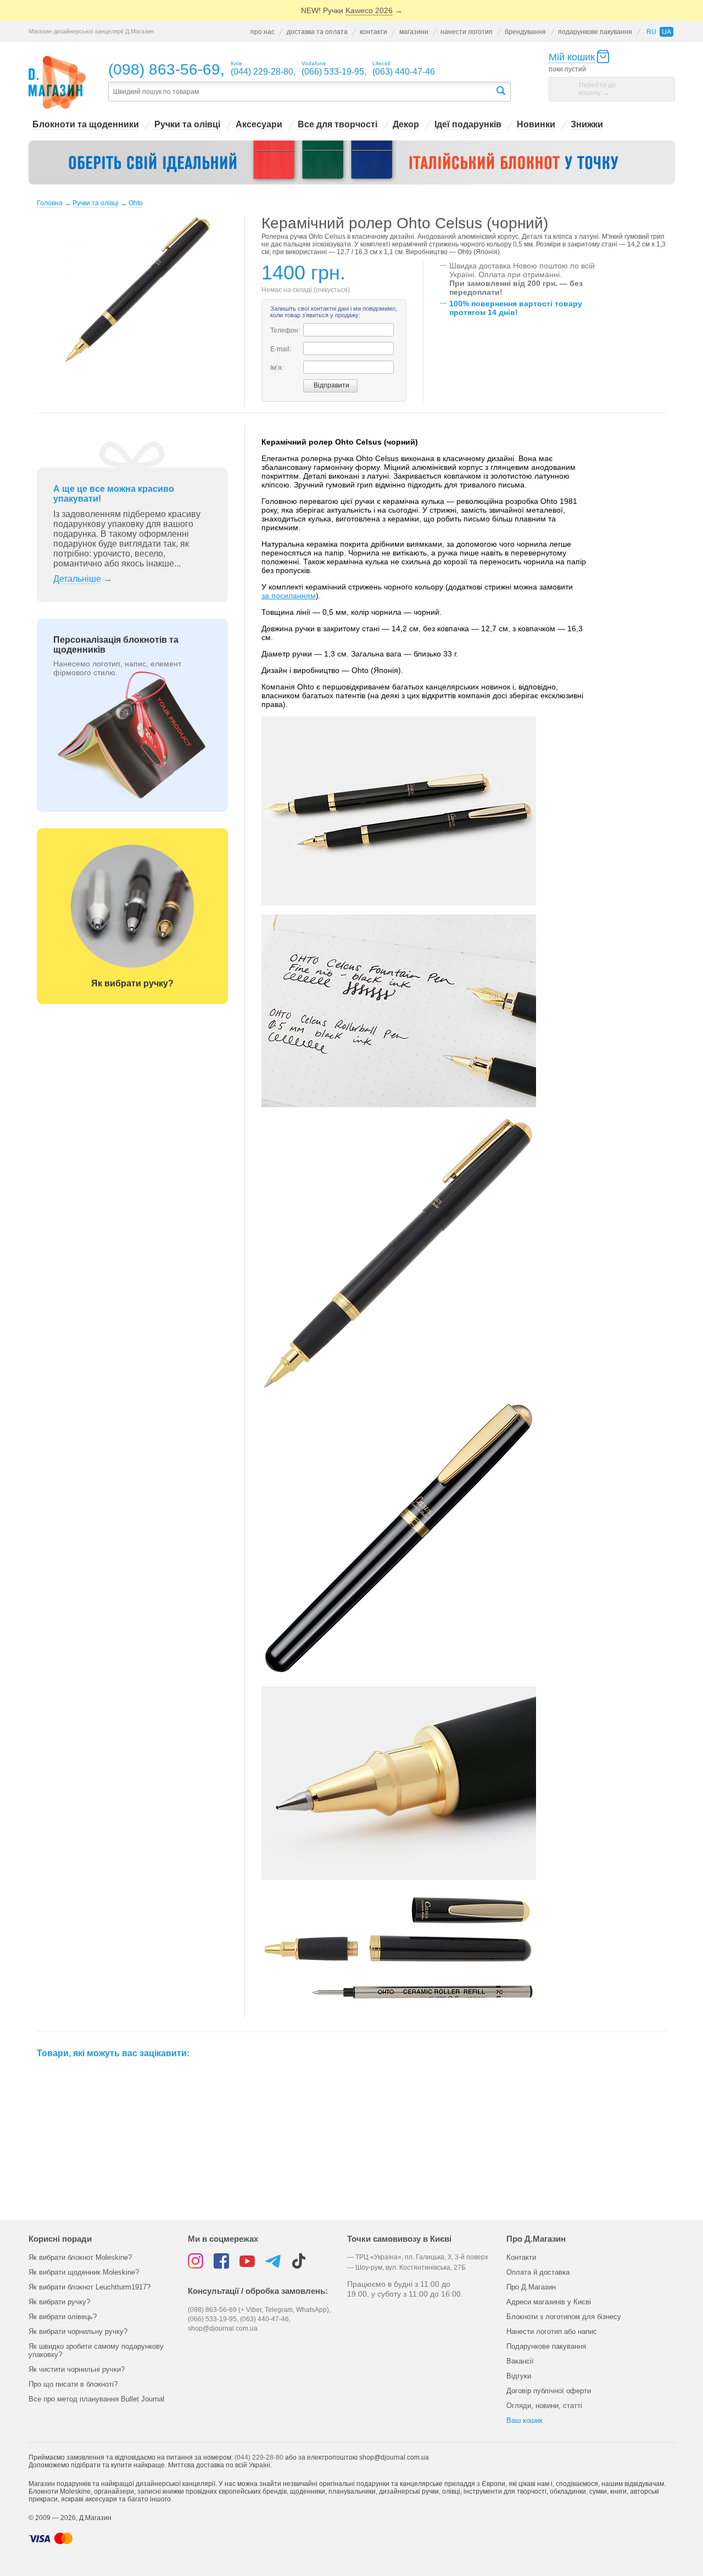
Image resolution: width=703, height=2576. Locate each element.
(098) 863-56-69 (164, 69)
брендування (525, 32)
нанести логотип (467, 32)
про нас (263, 32)
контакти (373, 32)
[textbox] (302, 92)
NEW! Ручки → (352, 10)
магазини (414, 32)
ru (651, 32)
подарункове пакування (595, 32)
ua (666, 32)
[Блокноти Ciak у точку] (352, 162)
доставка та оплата (317, 32)
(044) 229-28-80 (259, 2457)
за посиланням (289, 596)
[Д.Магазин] (57, 83)
